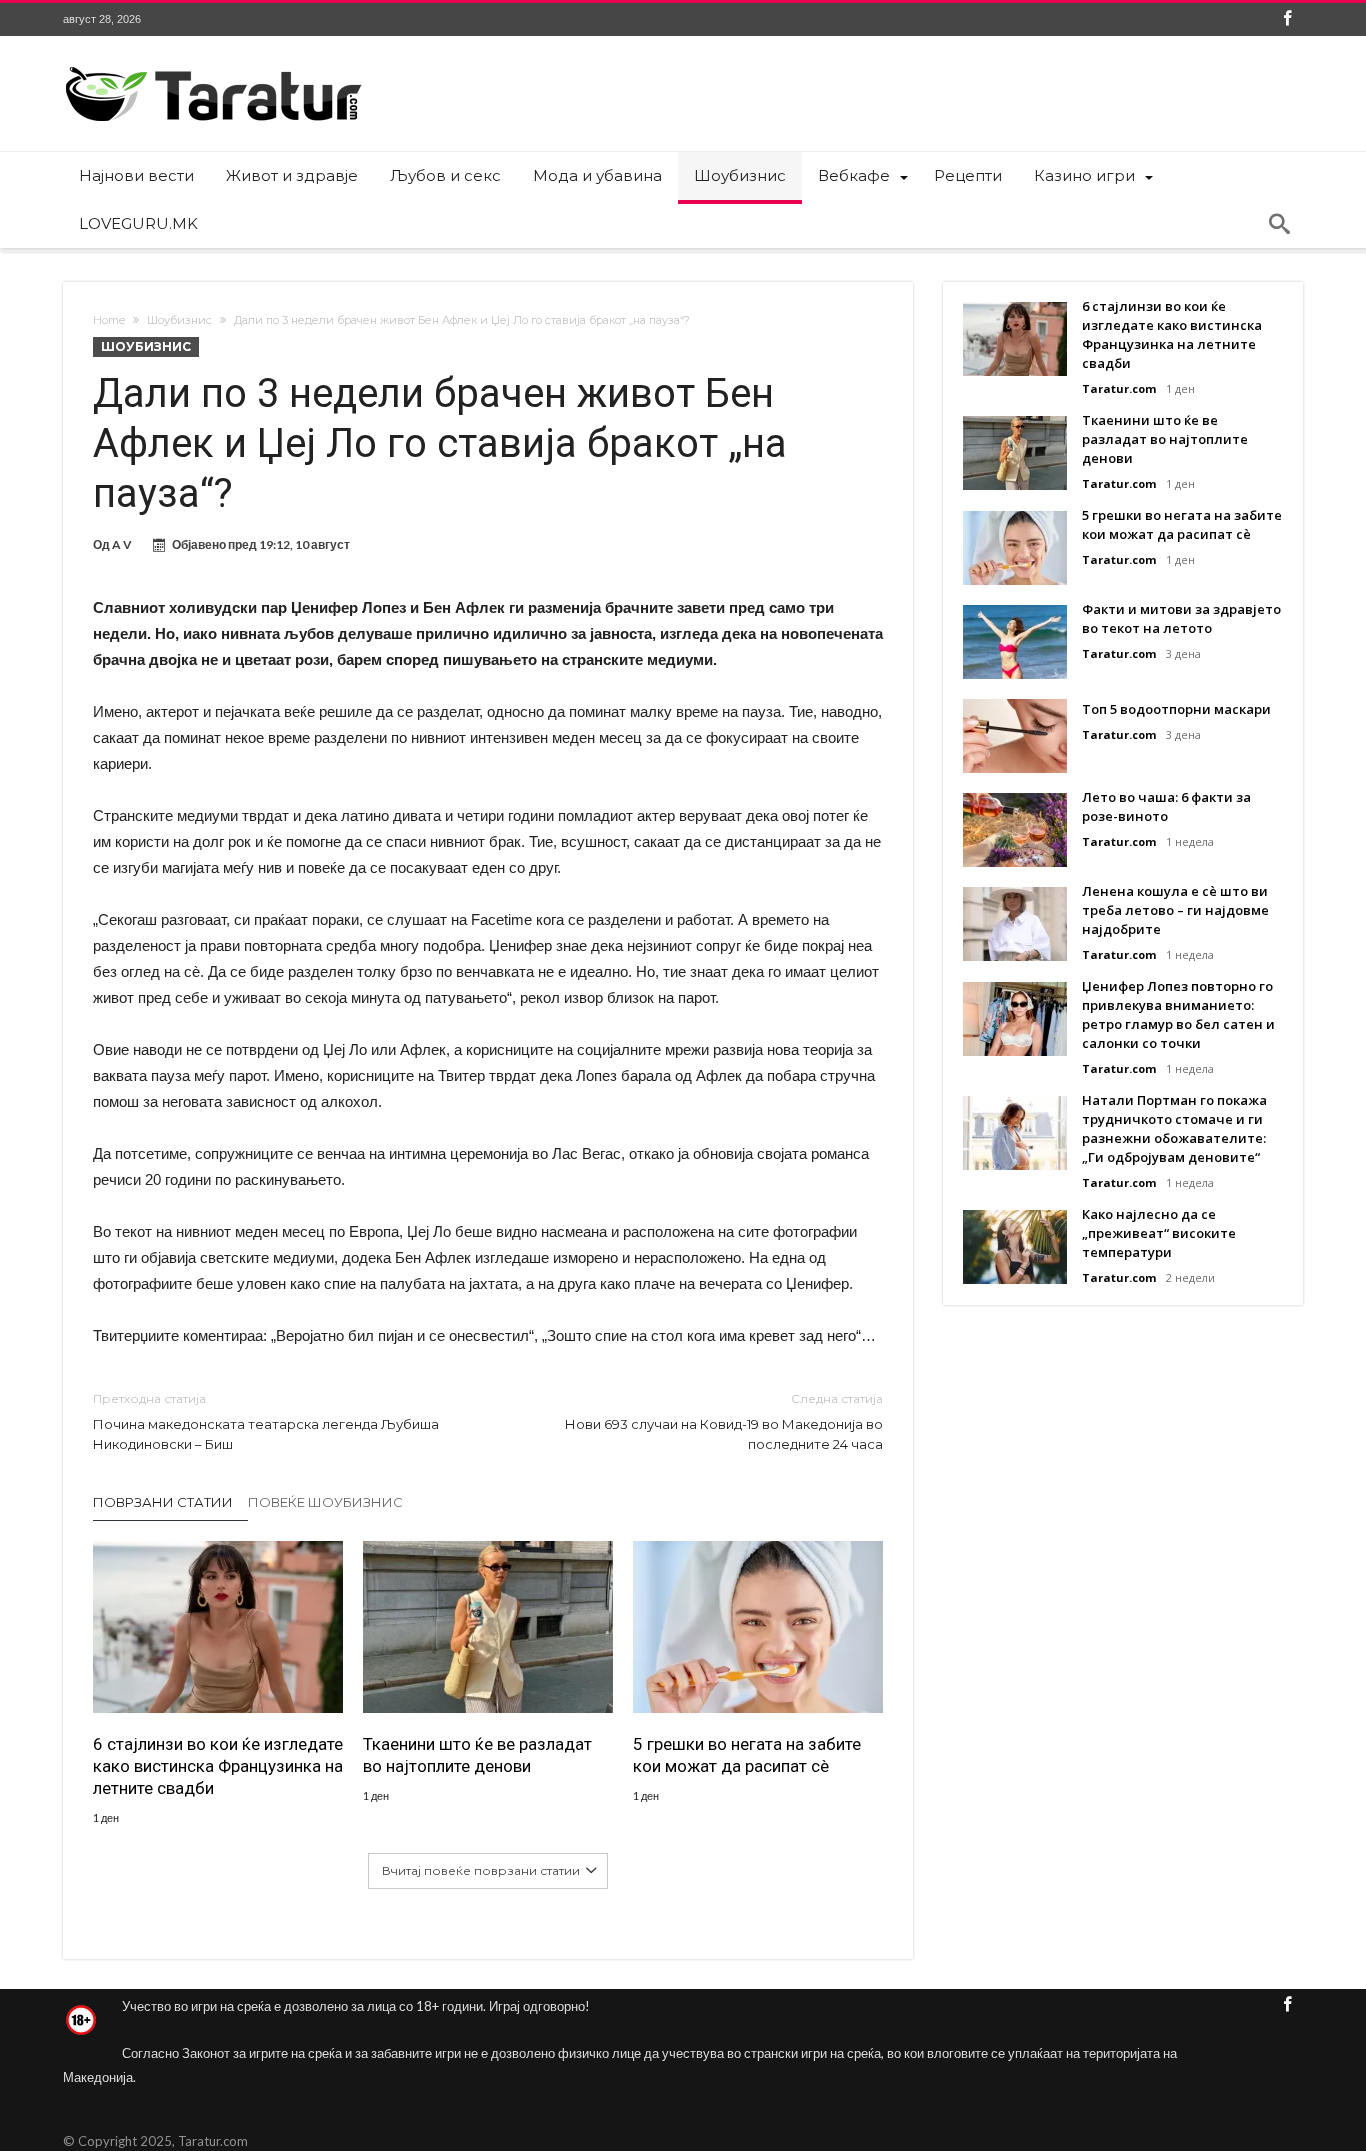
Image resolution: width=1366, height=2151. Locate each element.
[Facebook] (1287, 19)
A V (122, 544)
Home (109, 320)
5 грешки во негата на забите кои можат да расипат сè (747, 1755)
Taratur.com (1119, 388)
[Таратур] (213, 65)
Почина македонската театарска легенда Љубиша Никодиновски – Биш (266, 1421)
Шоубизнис (179, 320)
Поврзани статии (163, 1502)
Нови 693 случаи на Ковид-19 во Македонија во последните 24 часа (724, 1421)
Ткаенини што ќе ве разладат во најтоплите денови (477, 1755)
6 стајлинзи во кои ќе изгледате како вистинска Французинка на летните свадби (218, 1766)
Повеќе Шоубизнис (325, 1502)
